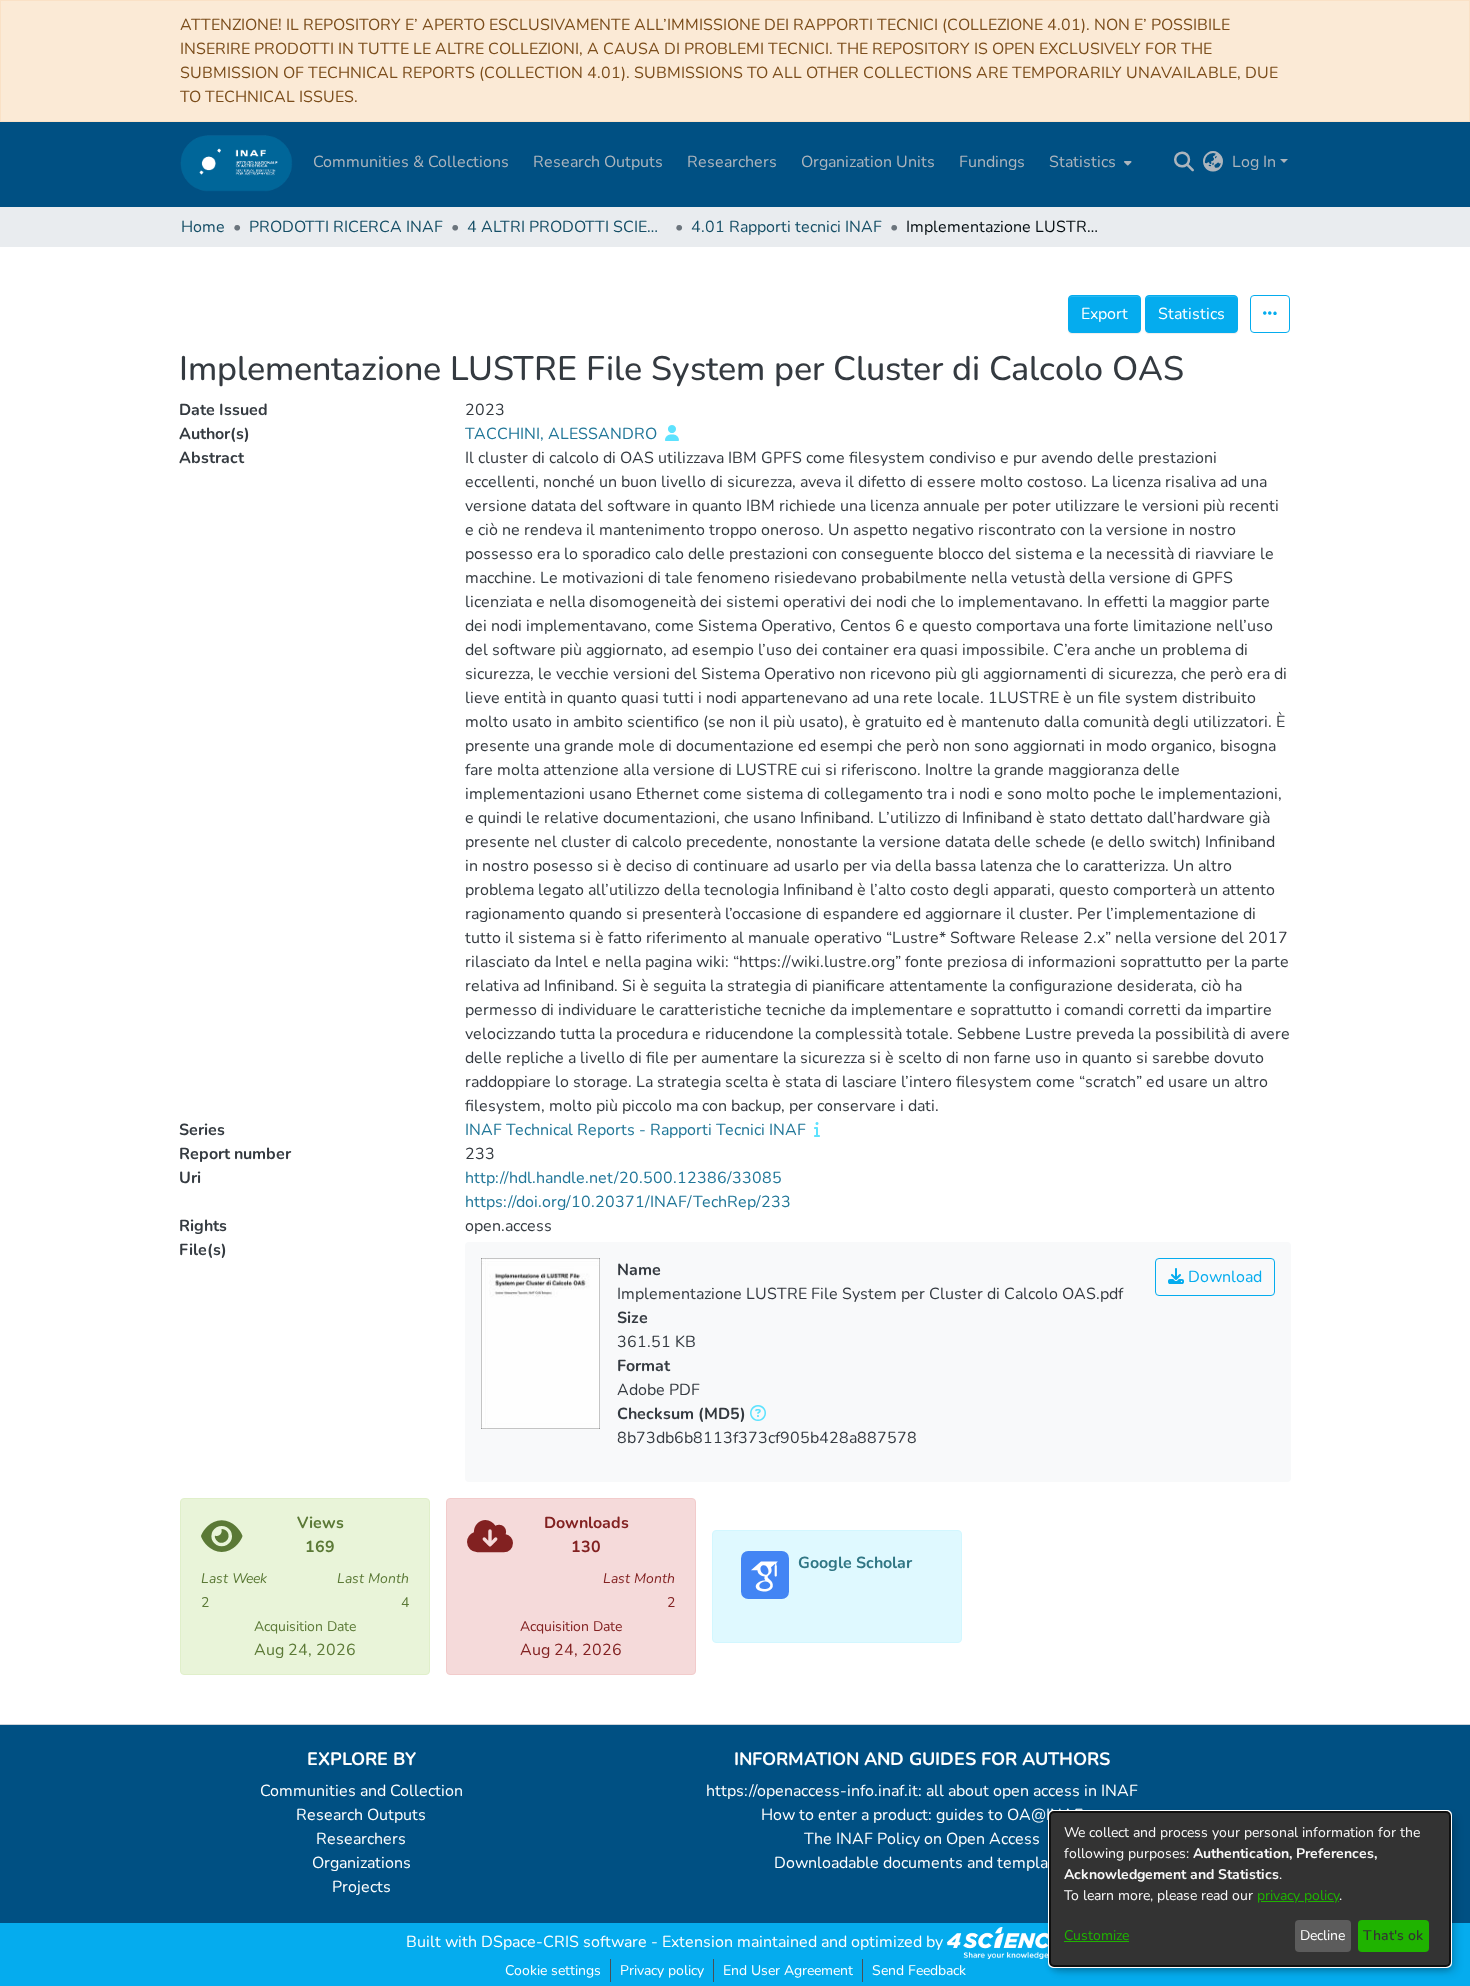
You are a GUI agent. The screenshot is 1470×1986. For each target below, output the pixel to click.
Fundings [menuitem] (992, 162)
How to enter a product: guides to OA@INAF (922, 1815)
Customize (1096, 1935)
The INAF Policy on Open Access (922, 1839)
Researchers (361, 1839)
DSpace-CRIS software (564, 1942)
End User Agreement (788, 1970)
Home (203, 227)
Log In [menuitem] (1254, 162)
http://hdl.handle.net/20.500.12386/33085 (623, 1178)
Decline (1322, 1935)
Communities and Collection (361, 1791)
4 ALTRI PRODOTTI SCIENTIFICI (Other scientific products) (567, 227)
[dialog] (1250, 1889)
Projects (361, 1887)
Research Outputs (361, 1815)
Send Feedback (919, 1970)
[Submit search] (1184, 162)
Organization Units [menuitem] (868, 162)
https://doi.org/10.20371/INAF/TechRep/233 (628, 1202)
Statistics (1191, 314)
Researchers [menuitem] (732, 162)
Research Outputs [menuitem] (598, 162)
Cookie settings (553, 1970)
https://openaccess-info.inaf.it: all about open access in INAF (922, 1791)
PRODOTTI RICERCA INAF (346, 227)
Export (1104, 314)
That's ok (1393, 1935)
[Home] (236, 162)
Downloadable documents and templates (922, 1863)
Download (1223, 1277)
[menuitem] (1088, 162)
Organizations (361, 1863)
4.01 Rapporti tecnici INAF (786, 227)
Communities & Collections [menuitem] (411, 162)
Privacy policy (662, 1970)
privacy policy (1298, 1895)
